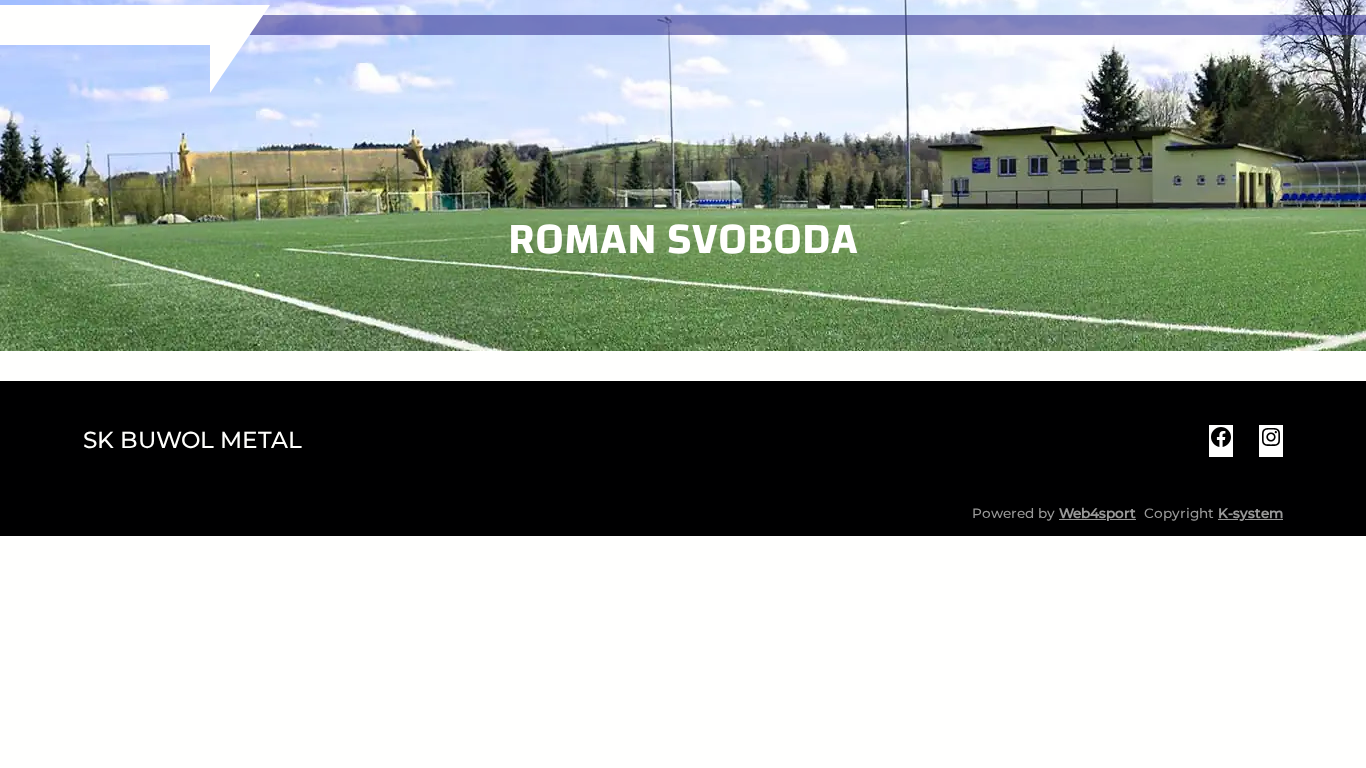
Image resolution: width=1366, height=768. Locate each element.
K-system (1250, 513)
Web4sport (1097, 513)
